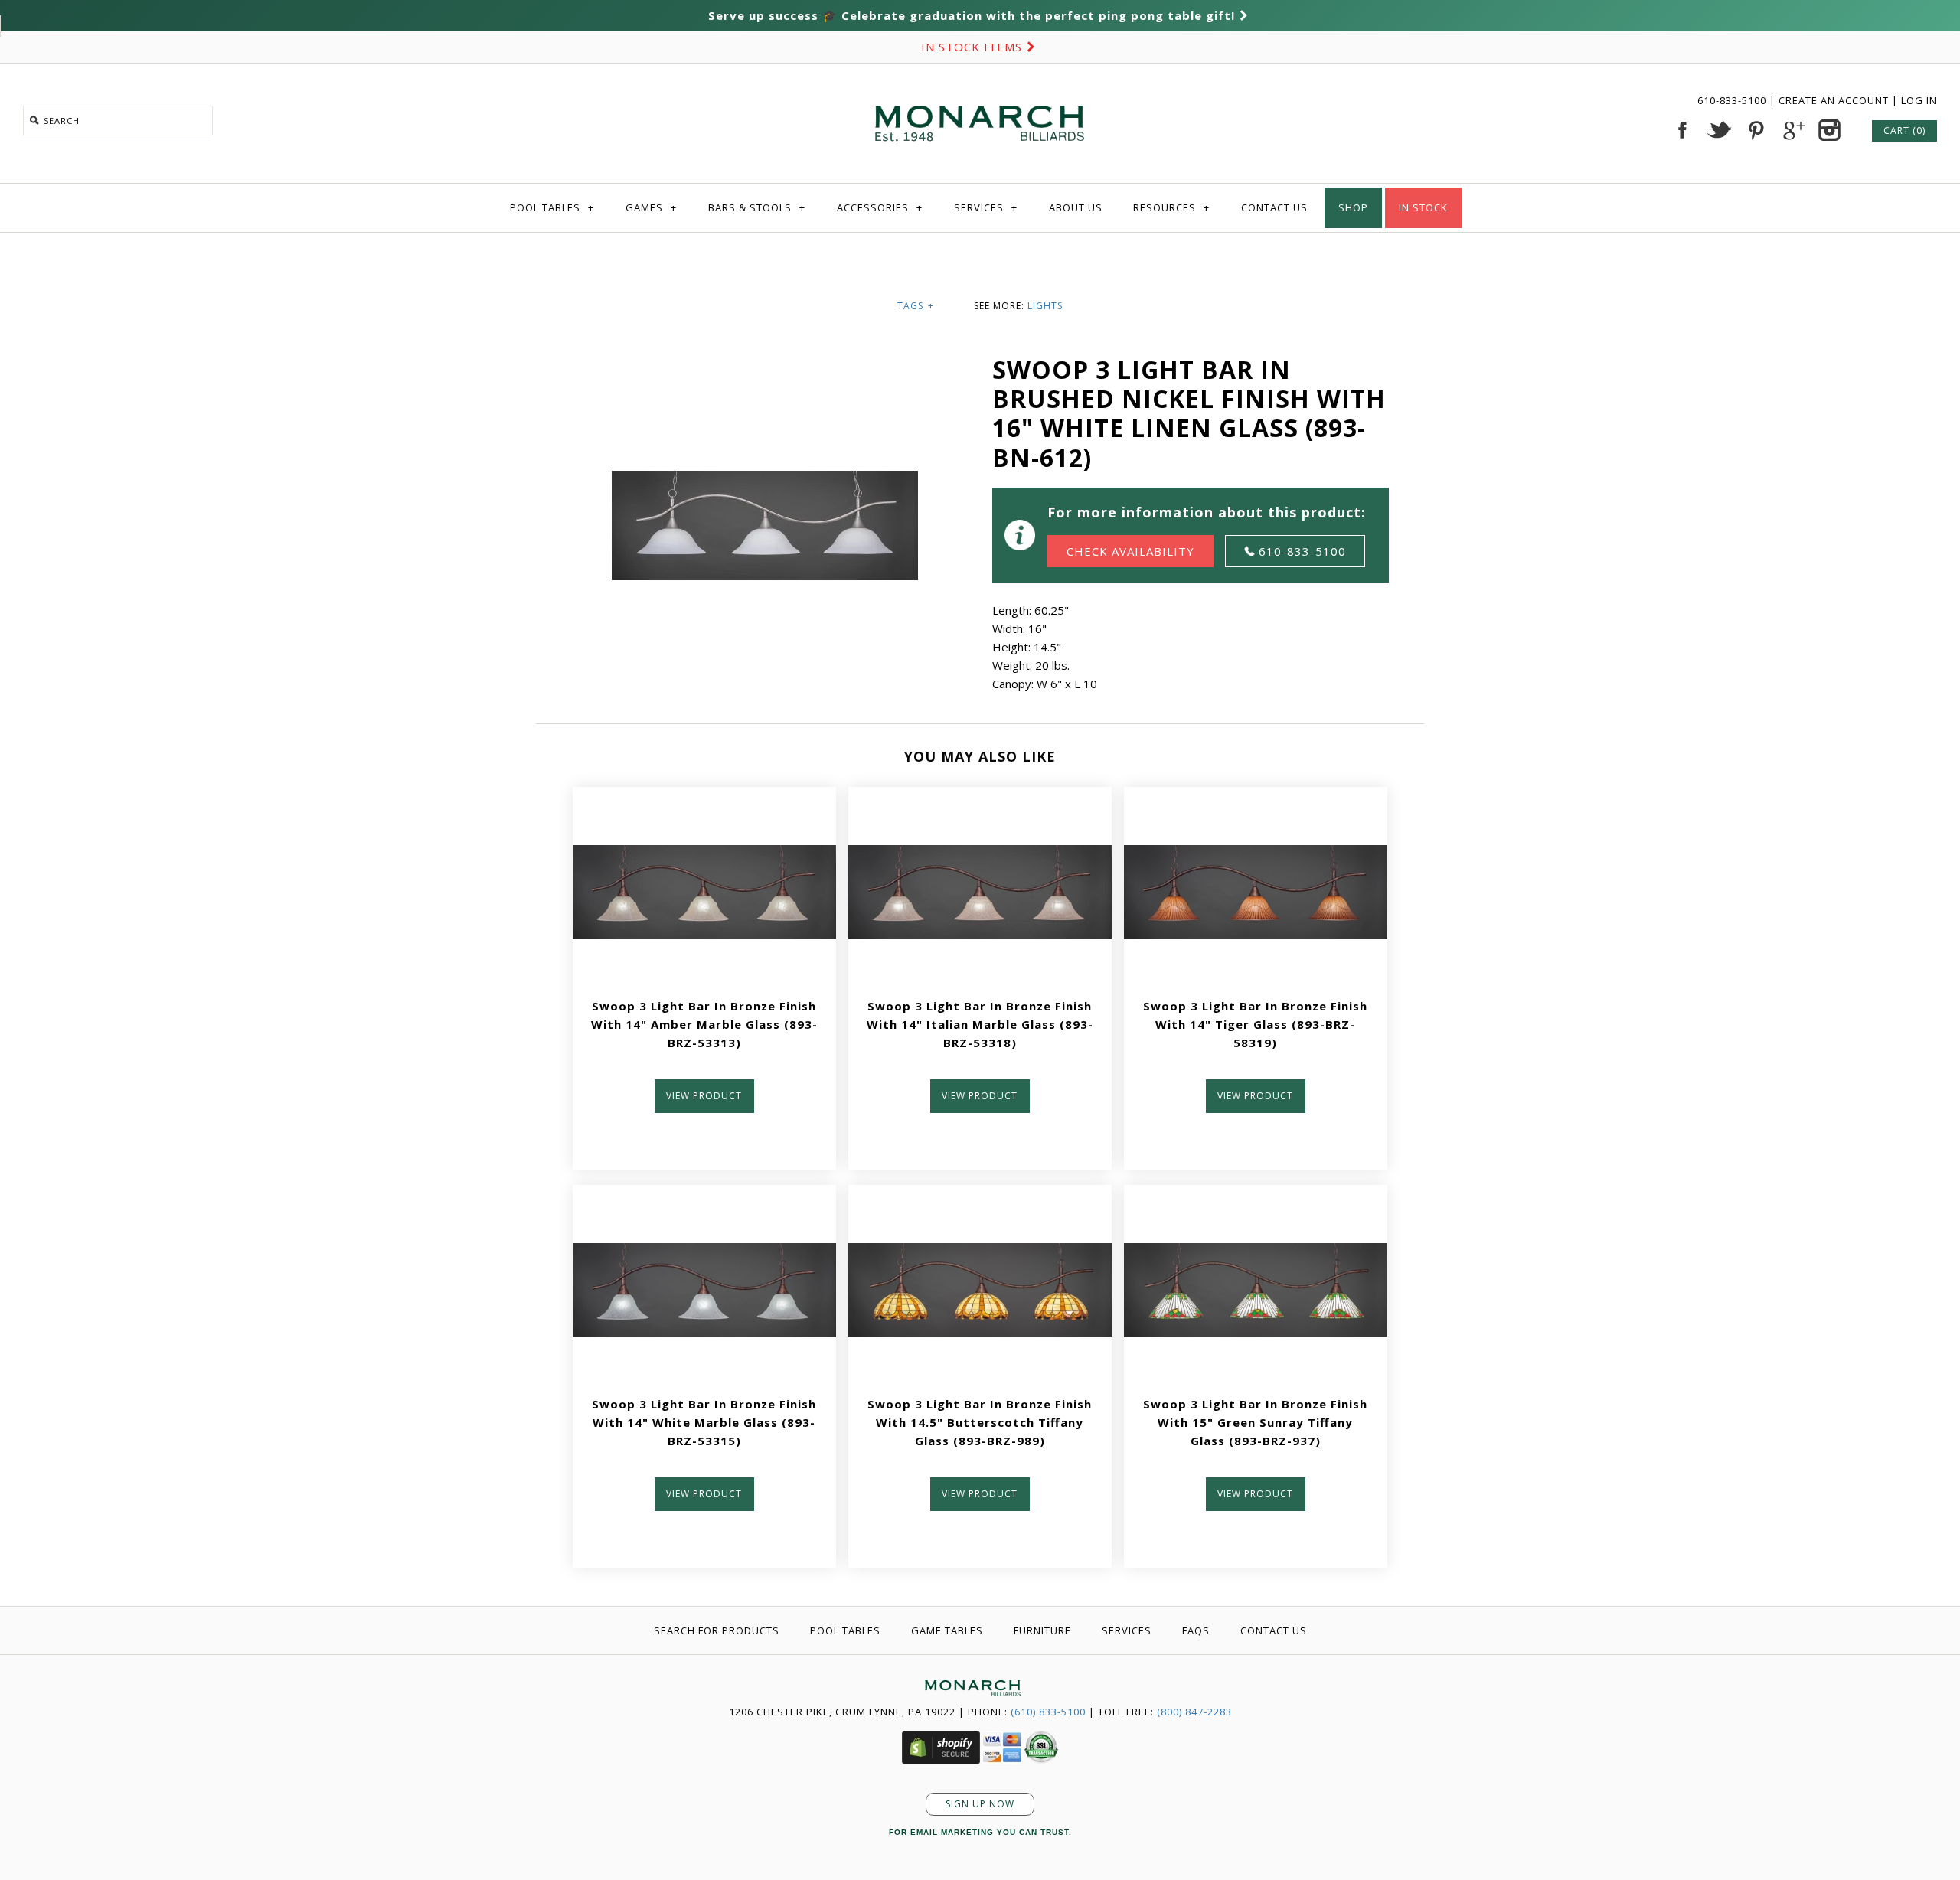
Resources (1171, 207)
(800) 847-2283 (1194, 1712)
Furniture (1042, 1630)
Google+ (1792, 130)
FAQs (1196, 1630)
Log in (1919, 100)
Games (651, 207)
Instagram (1829, 130)
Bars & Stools (757, 207)
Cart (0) (1904, 131)
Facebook (1682, 130)
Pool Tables (552, 207)
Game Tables (947, 1630)
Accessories (880, 207)
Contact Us (1274, 207)
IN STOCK (1423, 207)
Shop (1353, 207)
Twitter (1719, 130)
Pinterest (1756, 130)
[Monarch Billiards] (980, 86)
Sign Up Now (980, 1804)
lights (1045, 306)
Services (986, 207)
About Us (1076, 207)
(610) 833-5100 (1048, 1712)
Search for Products (717, 1630)
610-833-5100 (1733, 100)
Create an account (1834, 100)
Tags (916, 306)
